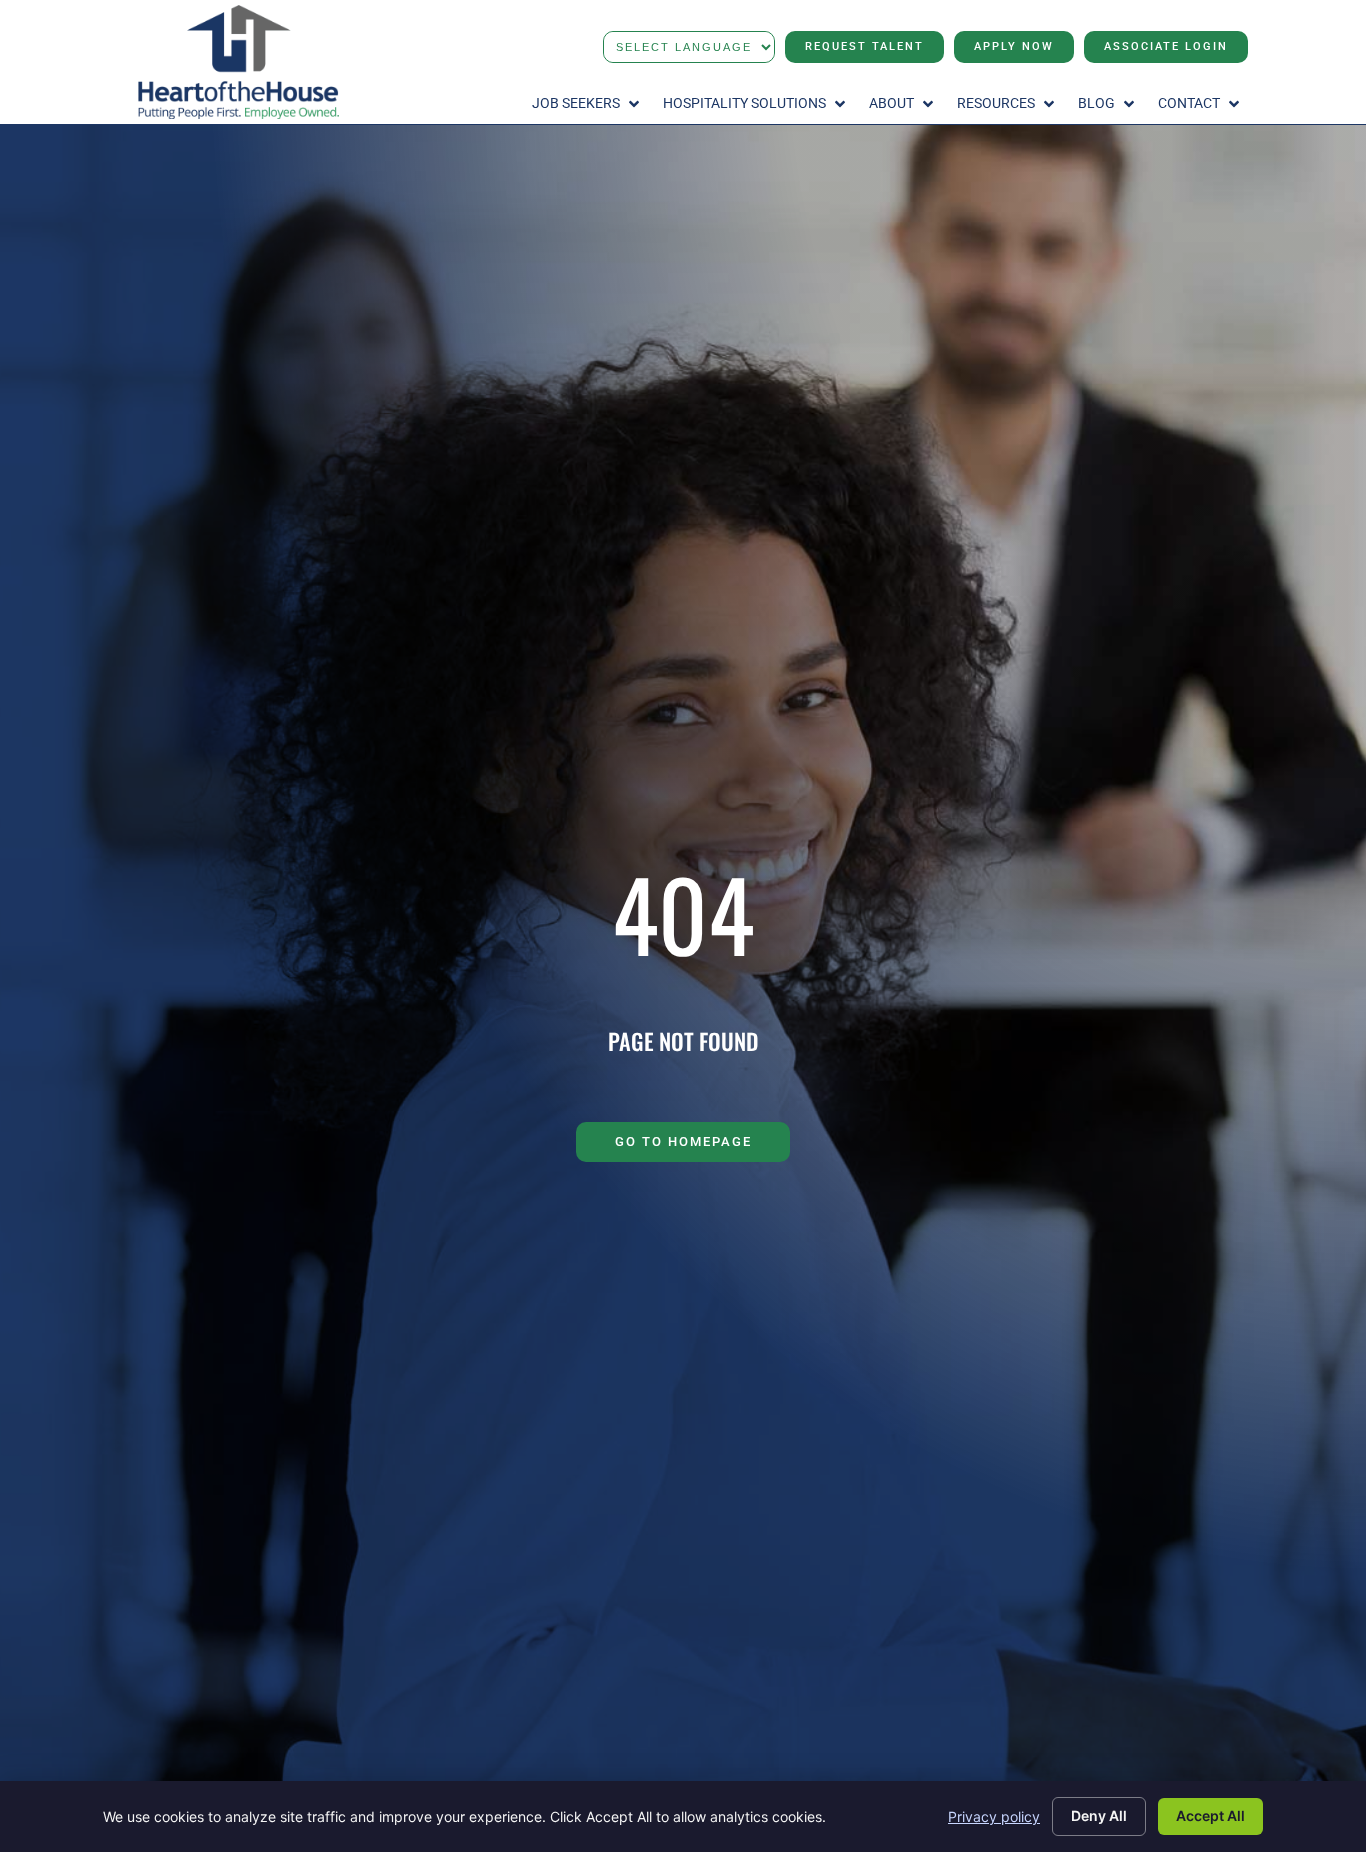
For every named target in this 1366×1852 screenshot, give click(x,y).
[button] (587, 104)
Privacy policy (994, 1816)
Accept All (1210, 1815)
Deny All (1099, 1815)
